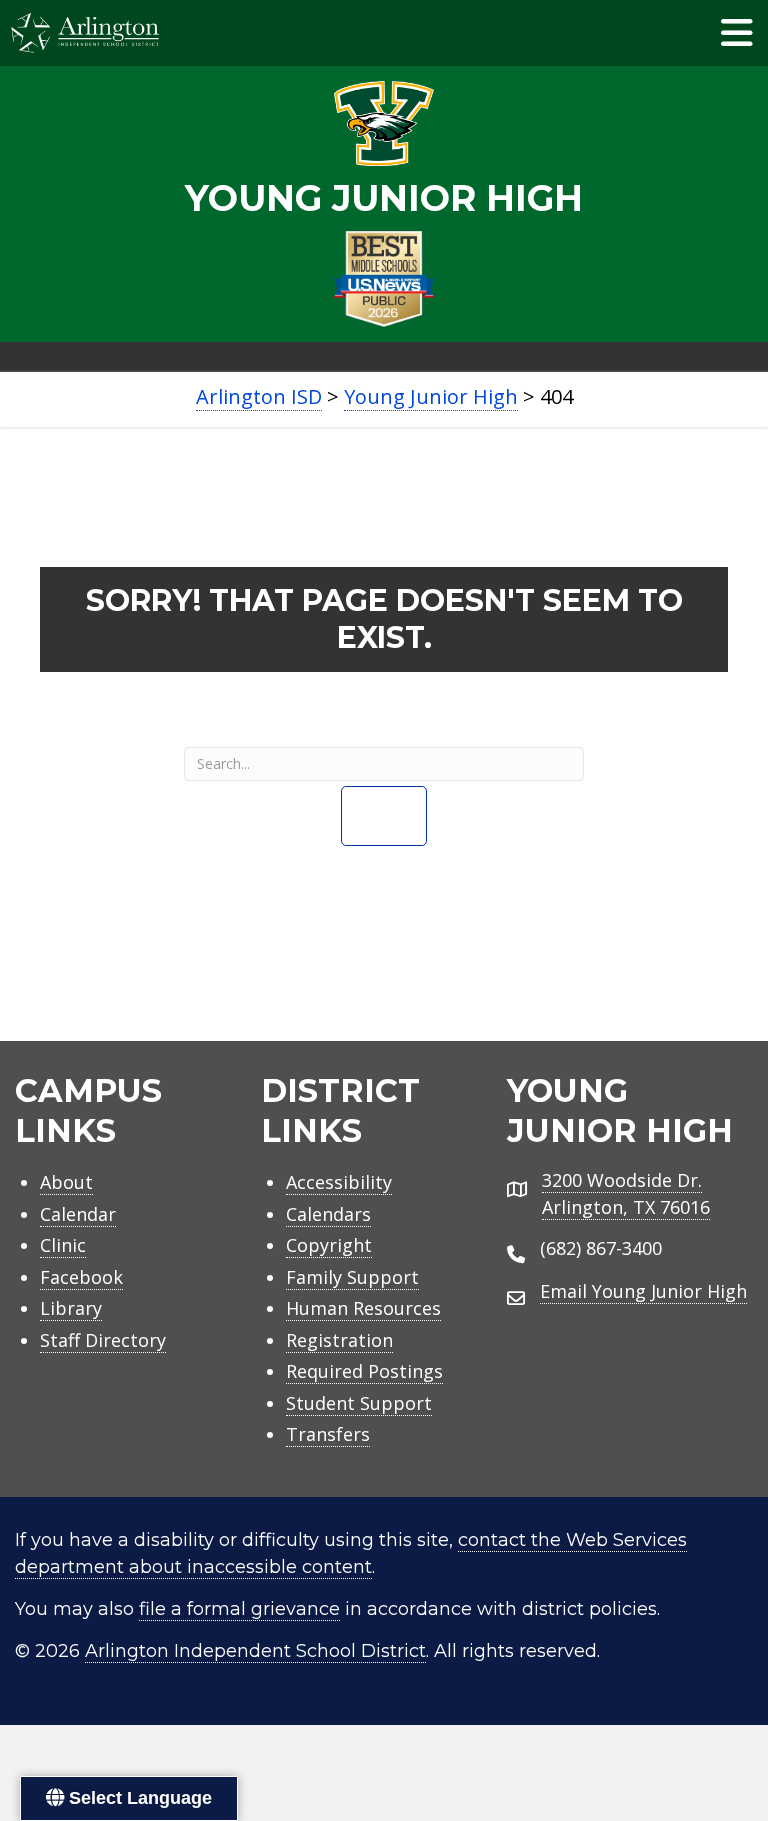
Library (71, 1308)
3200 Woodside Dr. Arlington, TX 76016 (626, 1193)
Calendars (328, 1214)
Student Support (359, 1403)
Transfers (328, 1434)
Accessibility (339, 1182)
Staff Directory (103, 1340)
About (66, 1182)
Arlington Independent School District (255, 1651)
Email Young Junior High (643, 1291)
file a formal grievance (239, 1609)
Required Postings (364, 1371)
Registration (339, 1340)
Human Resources (363, 1308)
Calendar (78, 1214)
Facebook (81, 1277)
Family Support (352, 1277)
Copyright (329, 1245)
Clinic (63, 1245)
